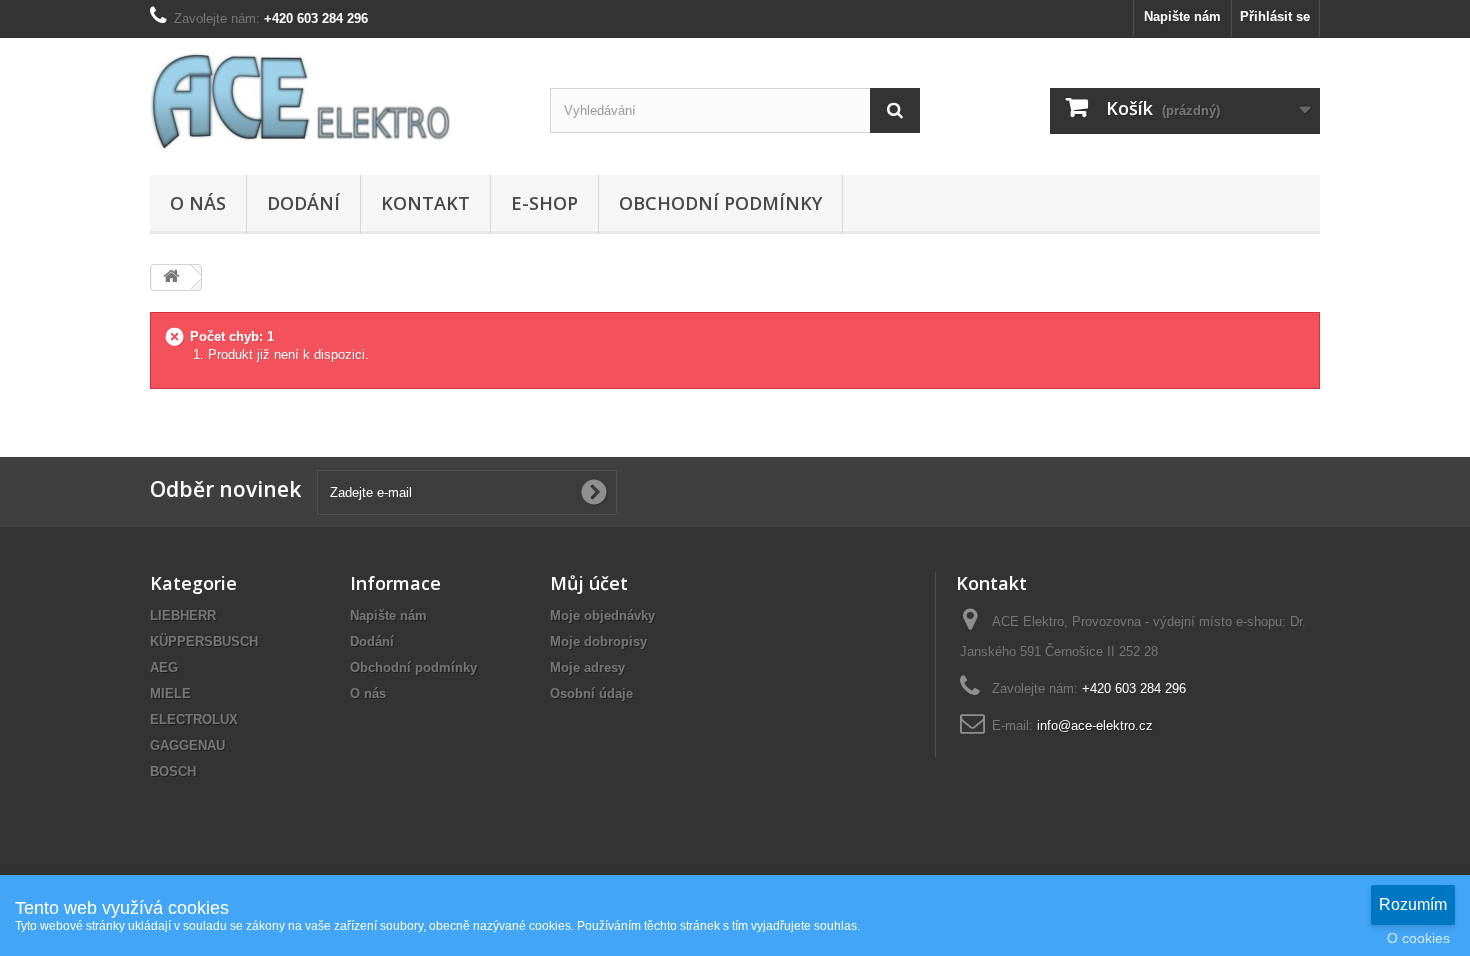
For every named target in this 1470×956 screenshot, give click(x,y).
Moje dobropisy (598, 641)
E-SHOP (544, 203)
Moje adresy (587, 667)
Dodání (303, 203)
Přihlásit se (1275, 16)
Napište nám (1182, 16)
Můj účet (589, 583)
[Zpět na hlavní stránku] (171, 277)
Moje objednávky (602, 615)
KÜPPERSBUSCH (204, 641)
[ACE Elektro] (335, 101)
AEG (164, 667)
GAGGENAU (187, 745)
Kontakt (425, 203)
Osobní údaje (591, 693)
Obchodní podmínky (720, 203)
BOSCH (173, 771)
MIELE (170, 693)
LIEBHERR (183, 615)
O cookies (1418, 938)
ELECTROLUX (194, 719)
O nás (198, 203)
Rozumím (1413, 904)
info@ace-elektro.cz (1095, 725)
